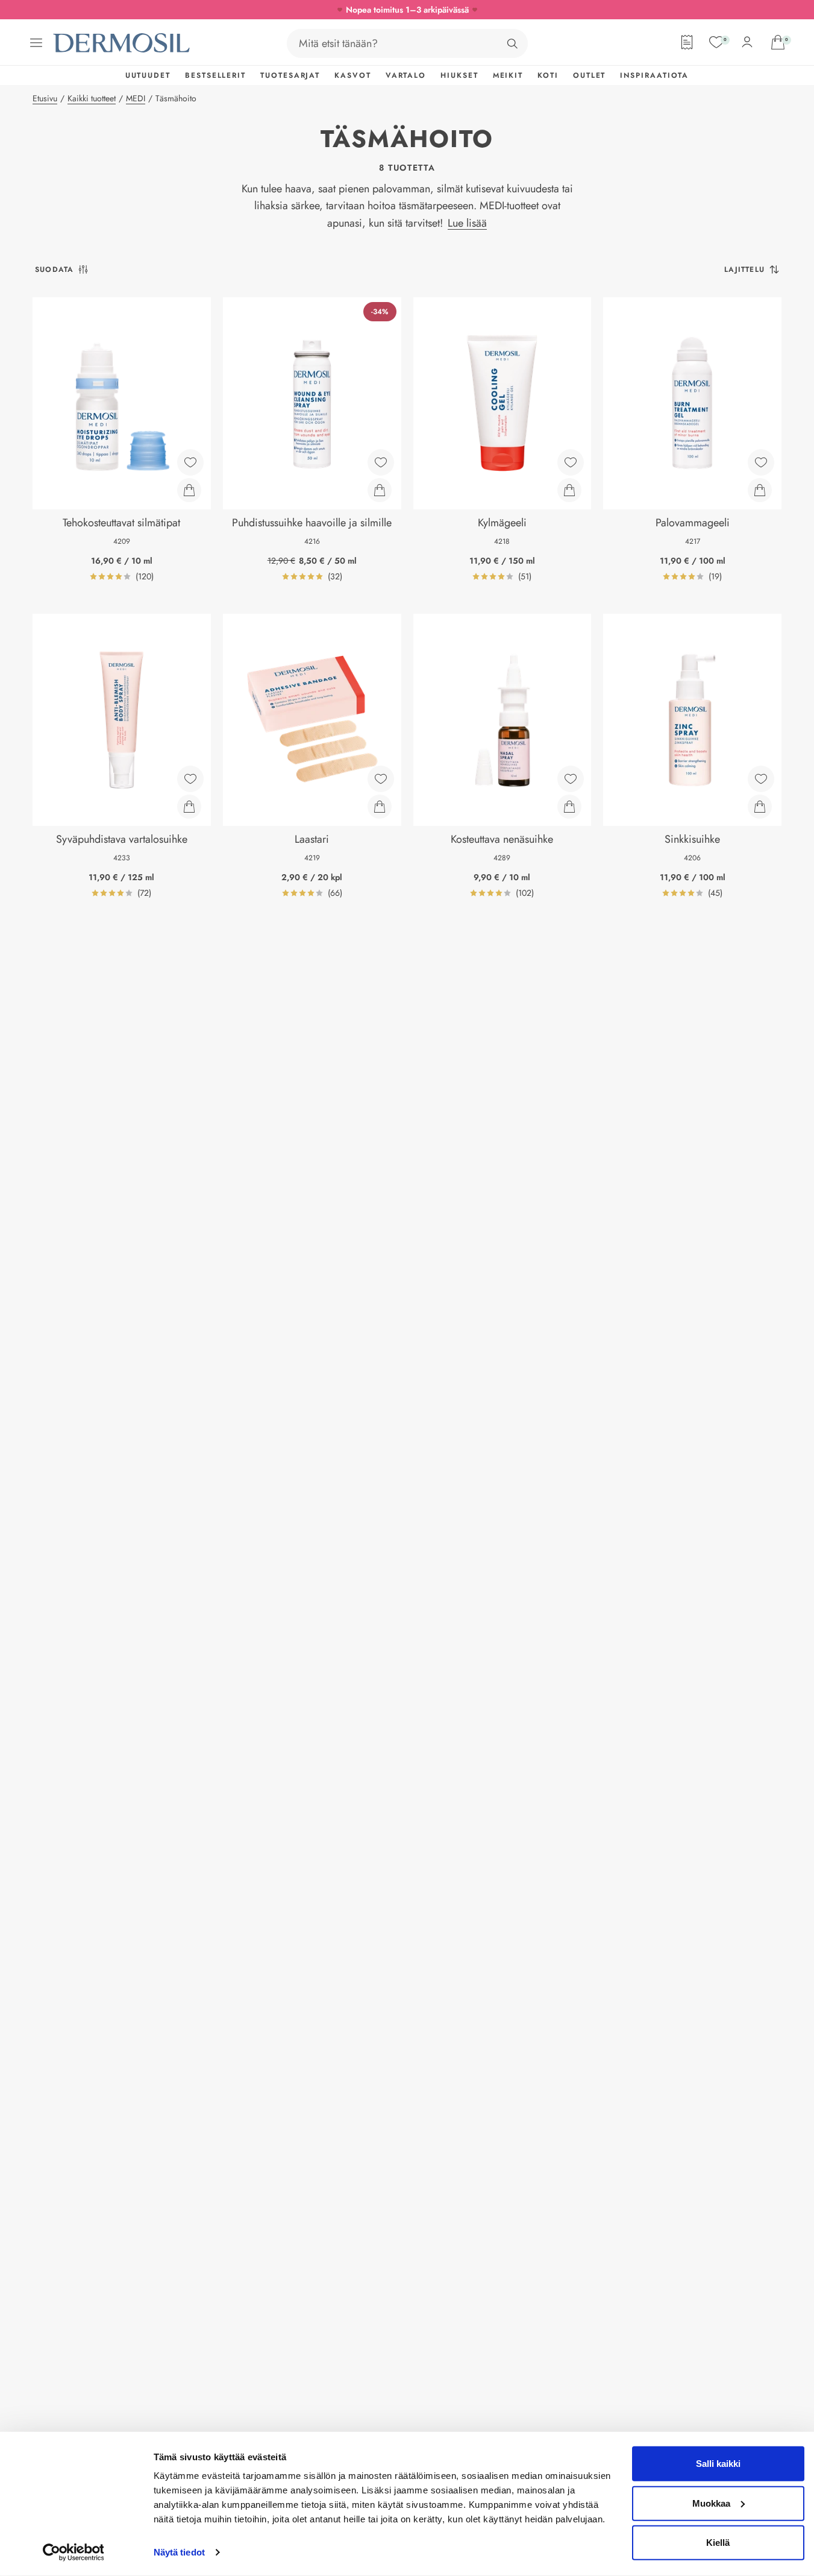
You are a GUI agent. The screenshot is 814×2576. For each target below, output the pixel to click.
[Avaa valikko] (36, 43)
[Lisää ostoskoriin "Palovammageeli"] (760, 490)
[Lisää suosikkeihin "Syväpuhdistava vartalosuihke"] (190, 779)
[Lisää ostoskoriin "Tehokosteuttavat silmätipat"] (189, 490)
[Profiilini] (747, 42)
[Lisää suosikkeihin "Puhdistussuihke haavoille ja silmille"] (381, 462)
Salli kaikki (718, 2464)
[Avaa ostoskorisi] (778, 42)
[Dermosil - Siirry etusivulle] (122, 43)
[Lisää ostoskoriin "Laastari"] (380, 807)
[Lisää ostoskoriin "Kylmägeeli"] (569, 490)
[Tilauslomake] (687, 42)
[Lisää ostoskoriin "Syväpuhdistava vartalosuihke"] (189, 807)
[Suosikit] (716, 42)
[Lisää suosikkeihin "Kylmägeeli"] (571, 462)
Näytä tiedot (179, 2552)
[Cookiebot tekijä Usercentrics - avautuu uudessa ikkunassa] (73, 2552)
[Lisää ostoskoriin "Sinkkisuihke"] (760, 807)
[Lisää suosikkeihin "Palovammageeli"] (761, 462)
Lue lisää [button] (467, 223)
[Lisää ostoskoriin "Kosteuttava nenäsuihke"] (569, 807)
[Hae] (512, 43)
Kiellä (718, 2543)
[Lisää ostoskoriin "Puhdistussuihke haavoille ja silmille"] (380, 490)
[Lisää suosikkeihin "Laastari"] (381, 779)
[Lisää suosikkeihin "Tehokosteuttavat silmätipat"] (190, 462)
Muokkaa (711, 2503)
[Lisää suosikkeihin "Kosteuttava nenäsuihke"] (571, 779)
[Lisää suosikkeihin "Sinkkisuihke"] (761, 779)
